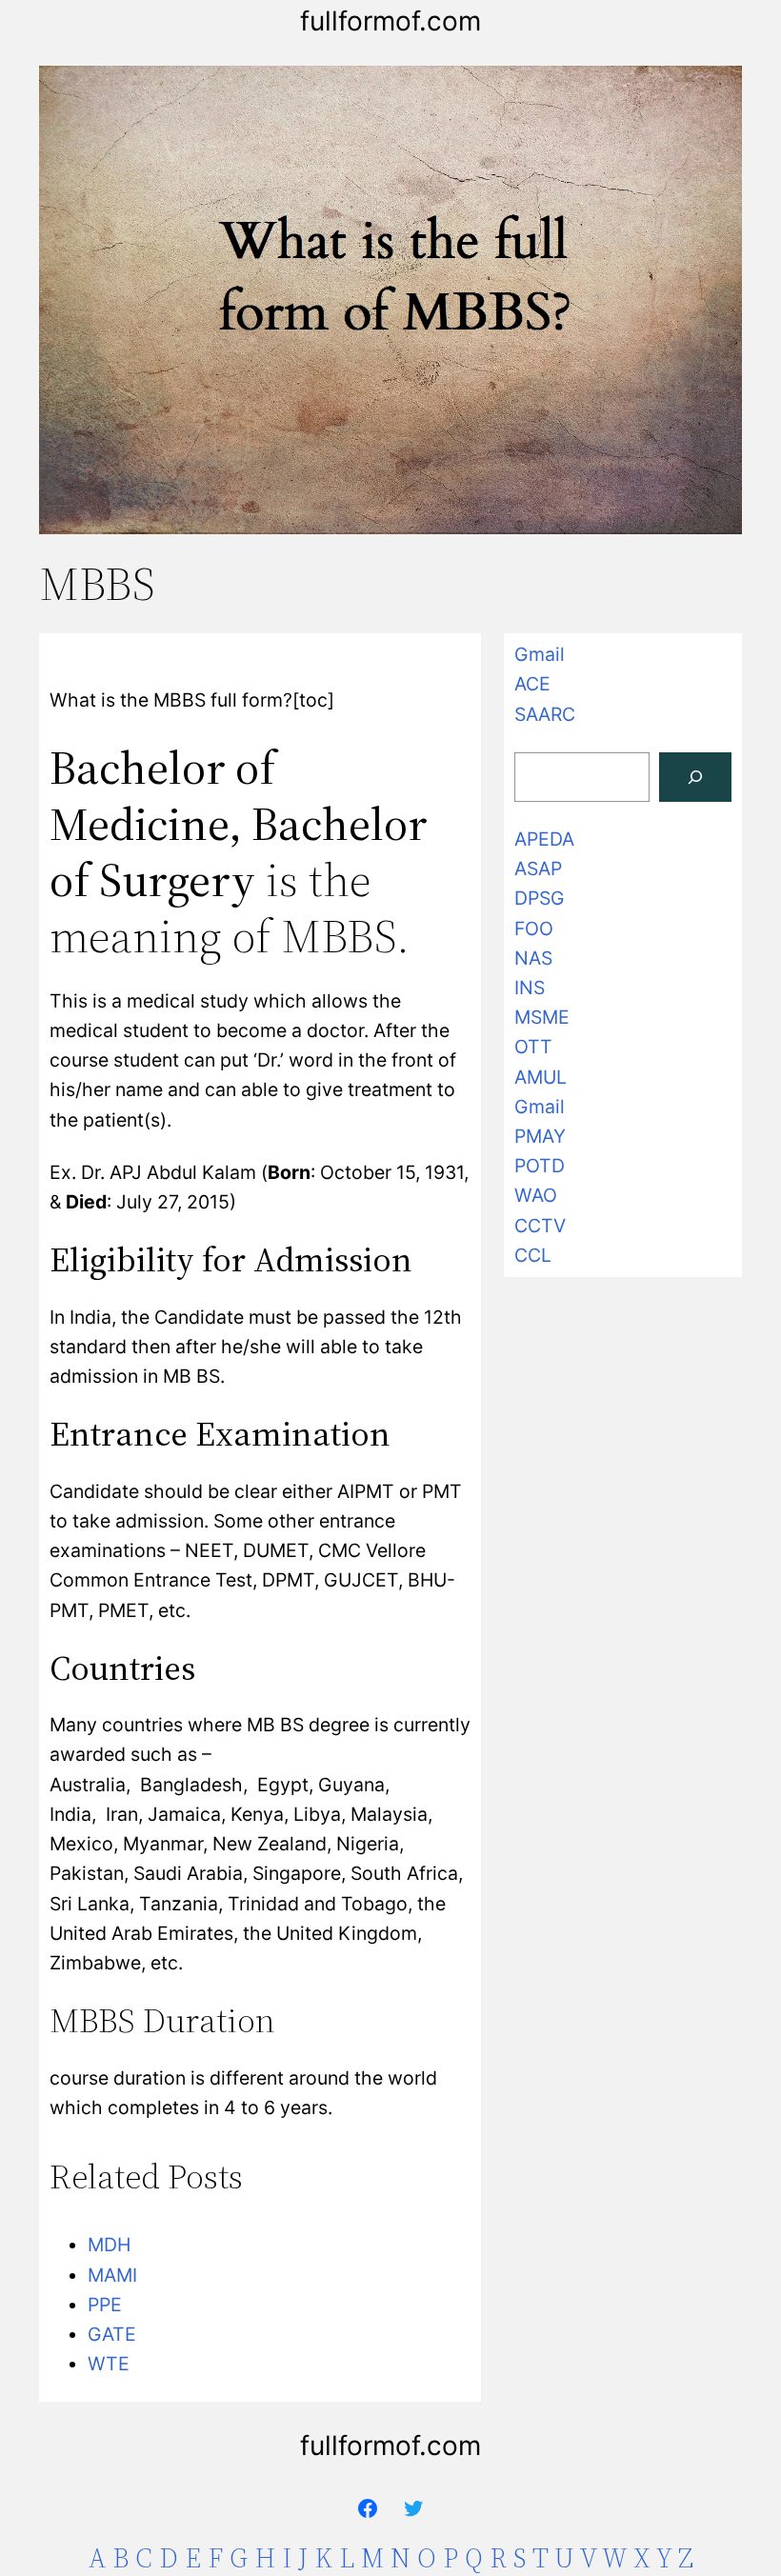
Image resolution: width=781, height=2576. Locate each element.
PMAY (540, 1136)
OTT (533, 1047)
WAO (536, 1195)
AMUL (541, 1077)
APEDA (544, 839)
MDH (109, 2245)
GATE (112, 2334)
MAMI (112, 2275)
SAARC (545, 714)
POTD (540, 1166)
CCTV (540, 1226)
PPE (105, 2305)
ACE (532, 684)
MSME (542, 1017)
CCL (533, 1255)
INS (530, 988)
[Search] (695, 777)
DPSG (540, 898)
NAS (533, 958)
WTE (109, 2364)
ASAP (538, 869)
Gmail (540, 654)
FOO (534, 929)
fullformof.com (390, 21)
